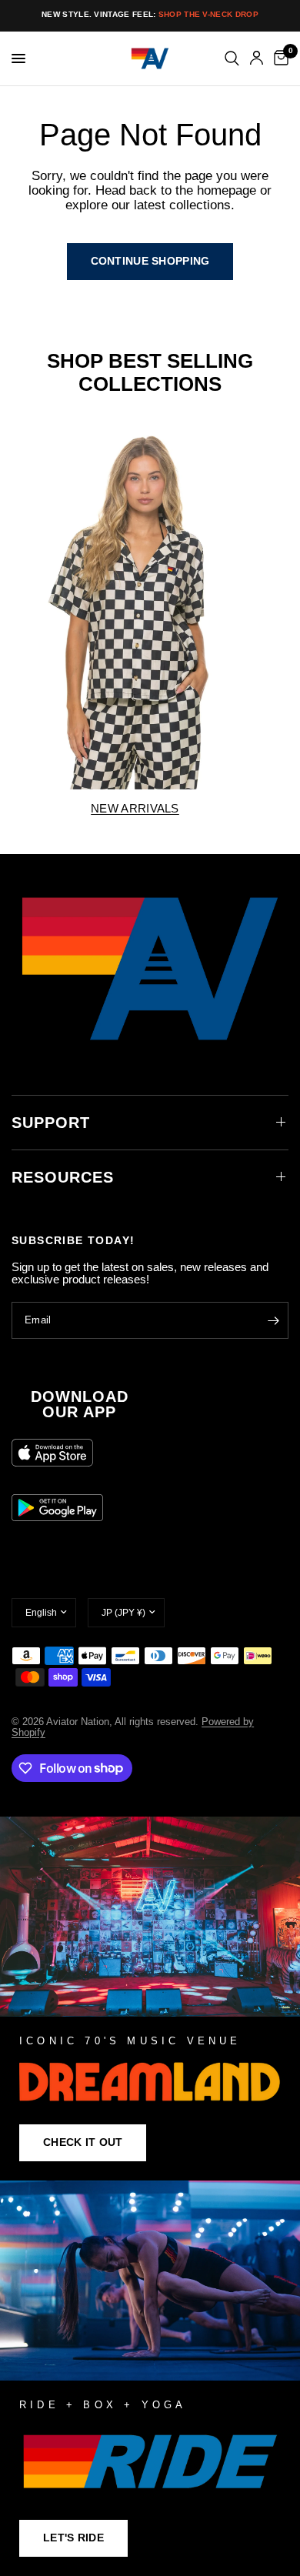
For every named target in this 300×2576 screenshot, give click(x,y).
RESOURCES (63, 1177)
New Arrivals (135, 808)
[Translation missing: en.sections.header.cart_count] (278, 58)
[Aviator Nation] (150, 1999)
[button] (83, 2143)
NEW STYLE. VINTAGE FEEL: (150, 14)
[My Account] (257, 58)
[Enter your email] (273, 1320)
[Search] (232, 58)
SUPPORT (51, 1123)
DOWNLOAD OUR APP (80, 1404)
